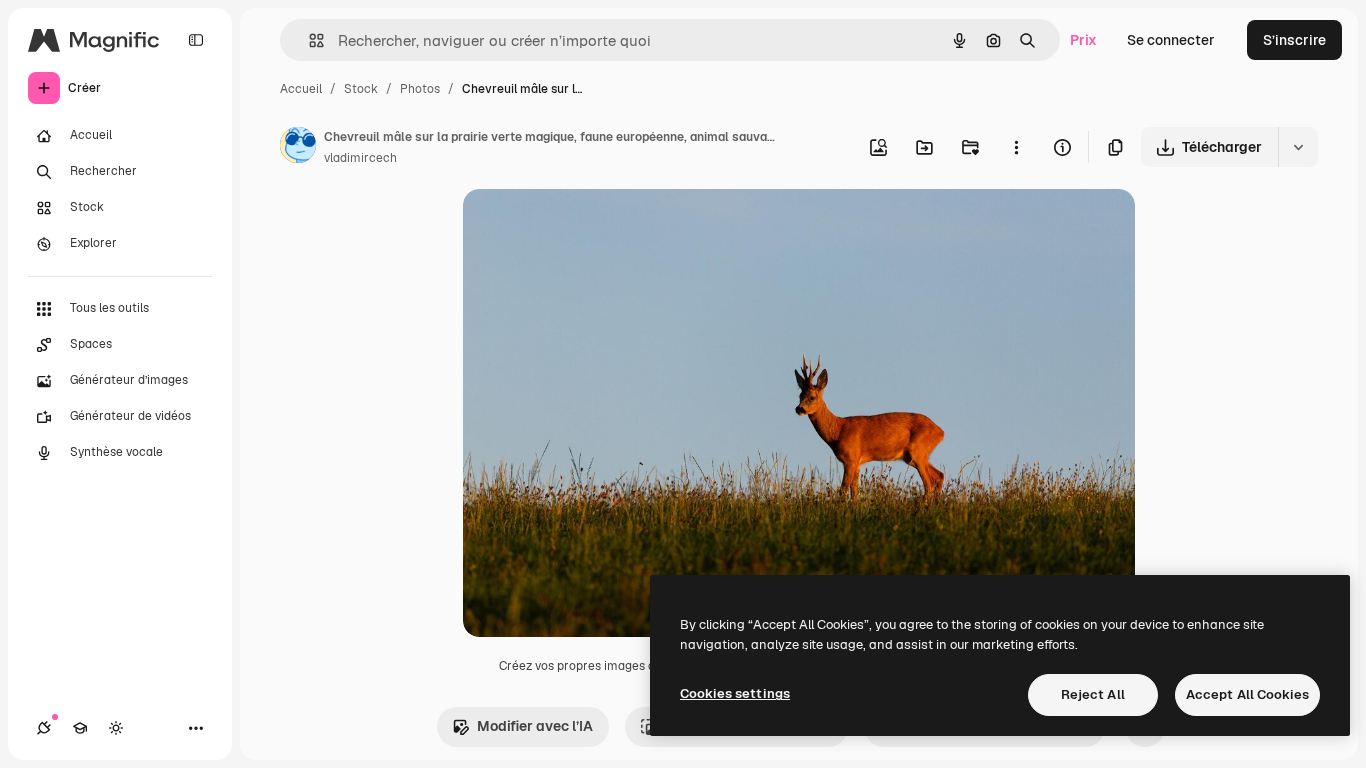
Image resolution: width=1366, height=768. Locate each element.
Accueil (301, 89)
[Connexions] (44, 728)
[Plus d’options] (1016, 147)
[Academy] (80, 728)
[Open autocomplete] (308, 40)
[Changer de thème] (116, 728)
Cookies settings (735, 693)
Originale (595, 227)
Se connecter (1171, 40)
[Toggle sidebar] (196, 40)
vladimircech (360, 158)
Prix (1083, 40)
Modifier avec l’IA (535, 726)
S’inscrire (1294, 40)
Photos (420, 89)
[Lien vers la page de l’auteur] (298, 148)
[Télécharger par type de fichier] (1298, 147)
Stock (361, 89)
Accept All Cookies (1247, 694)
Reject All (1093, 694)
